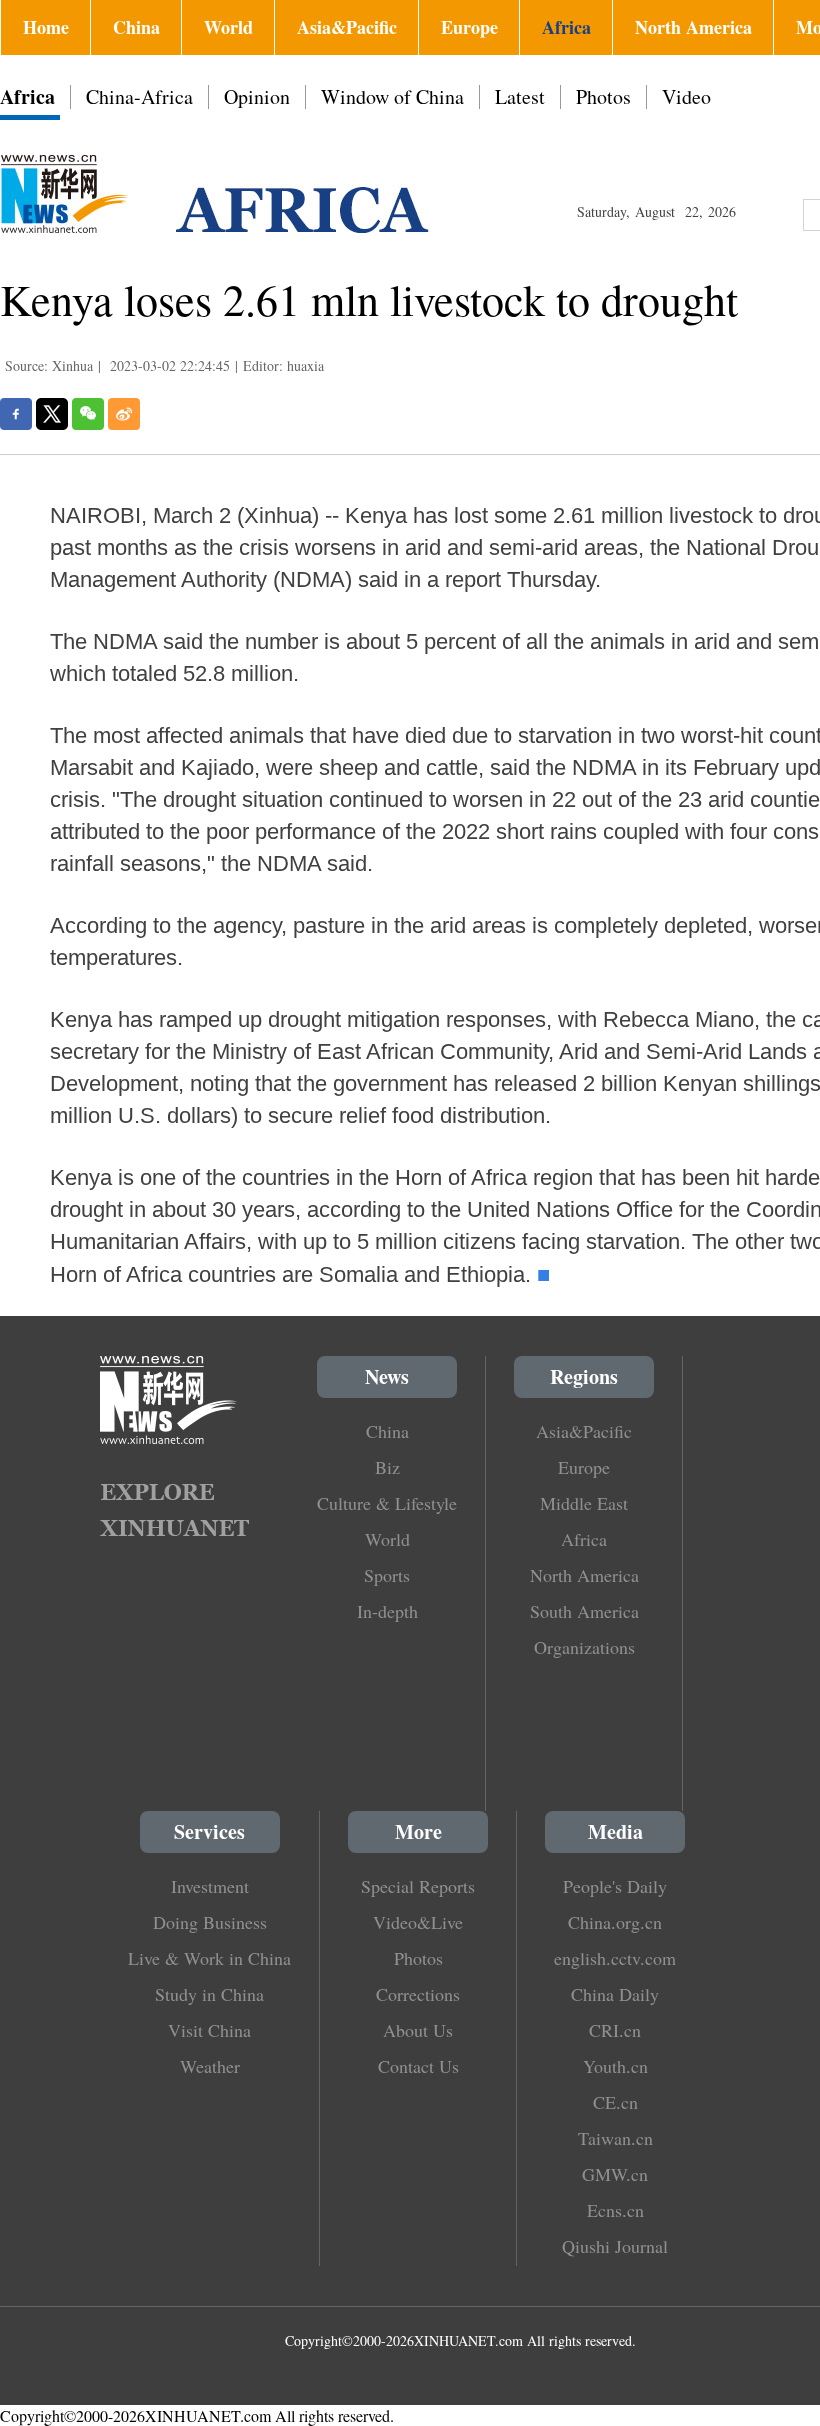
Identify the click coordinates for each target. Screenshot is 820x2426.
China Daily (615, 1994)
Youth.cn (615, 2066)
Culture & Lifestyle (387, 1503)
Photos (603, 96)
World (228, 27)
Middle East (584, 1503)
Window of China (392, 96)
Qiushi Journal (615, 2246)
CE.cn (615, 2102)
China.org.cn (615, 1922)
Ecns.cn (615, 2210)
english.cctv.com (615, 1958)
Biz (387, 1467)
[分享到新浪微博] (124, 414)
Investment (210, 1886)
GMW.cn (615, 2174)
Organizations (584, 1647)
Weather (210, 2066)
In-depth (387, 1611)
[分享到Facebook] (16, 414)
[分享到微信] (88, 414)
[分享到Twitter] (52, 414)
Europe (469, 27)
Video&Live (418, 1922)
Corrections (418, 1994)
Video (686, 96)
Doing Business (210, 1922)
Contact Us (418, 2066)
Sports (387, 1575)
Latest (520, 96)
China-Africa (139, 96)
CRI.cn (615, 2030)
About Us (418, 2030)
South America (584, 1611)
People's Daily (615, 1886)
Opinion (257, 96)
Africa (566, 27)
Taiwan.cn (615, 2138)
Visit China (209, 2030)
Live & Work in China (209, 1958)
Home (46, 27)
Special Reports (418, 1886)
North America (693, 27)
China (136, 27)
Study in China (209, 1994)
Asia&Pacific (347, 27)
